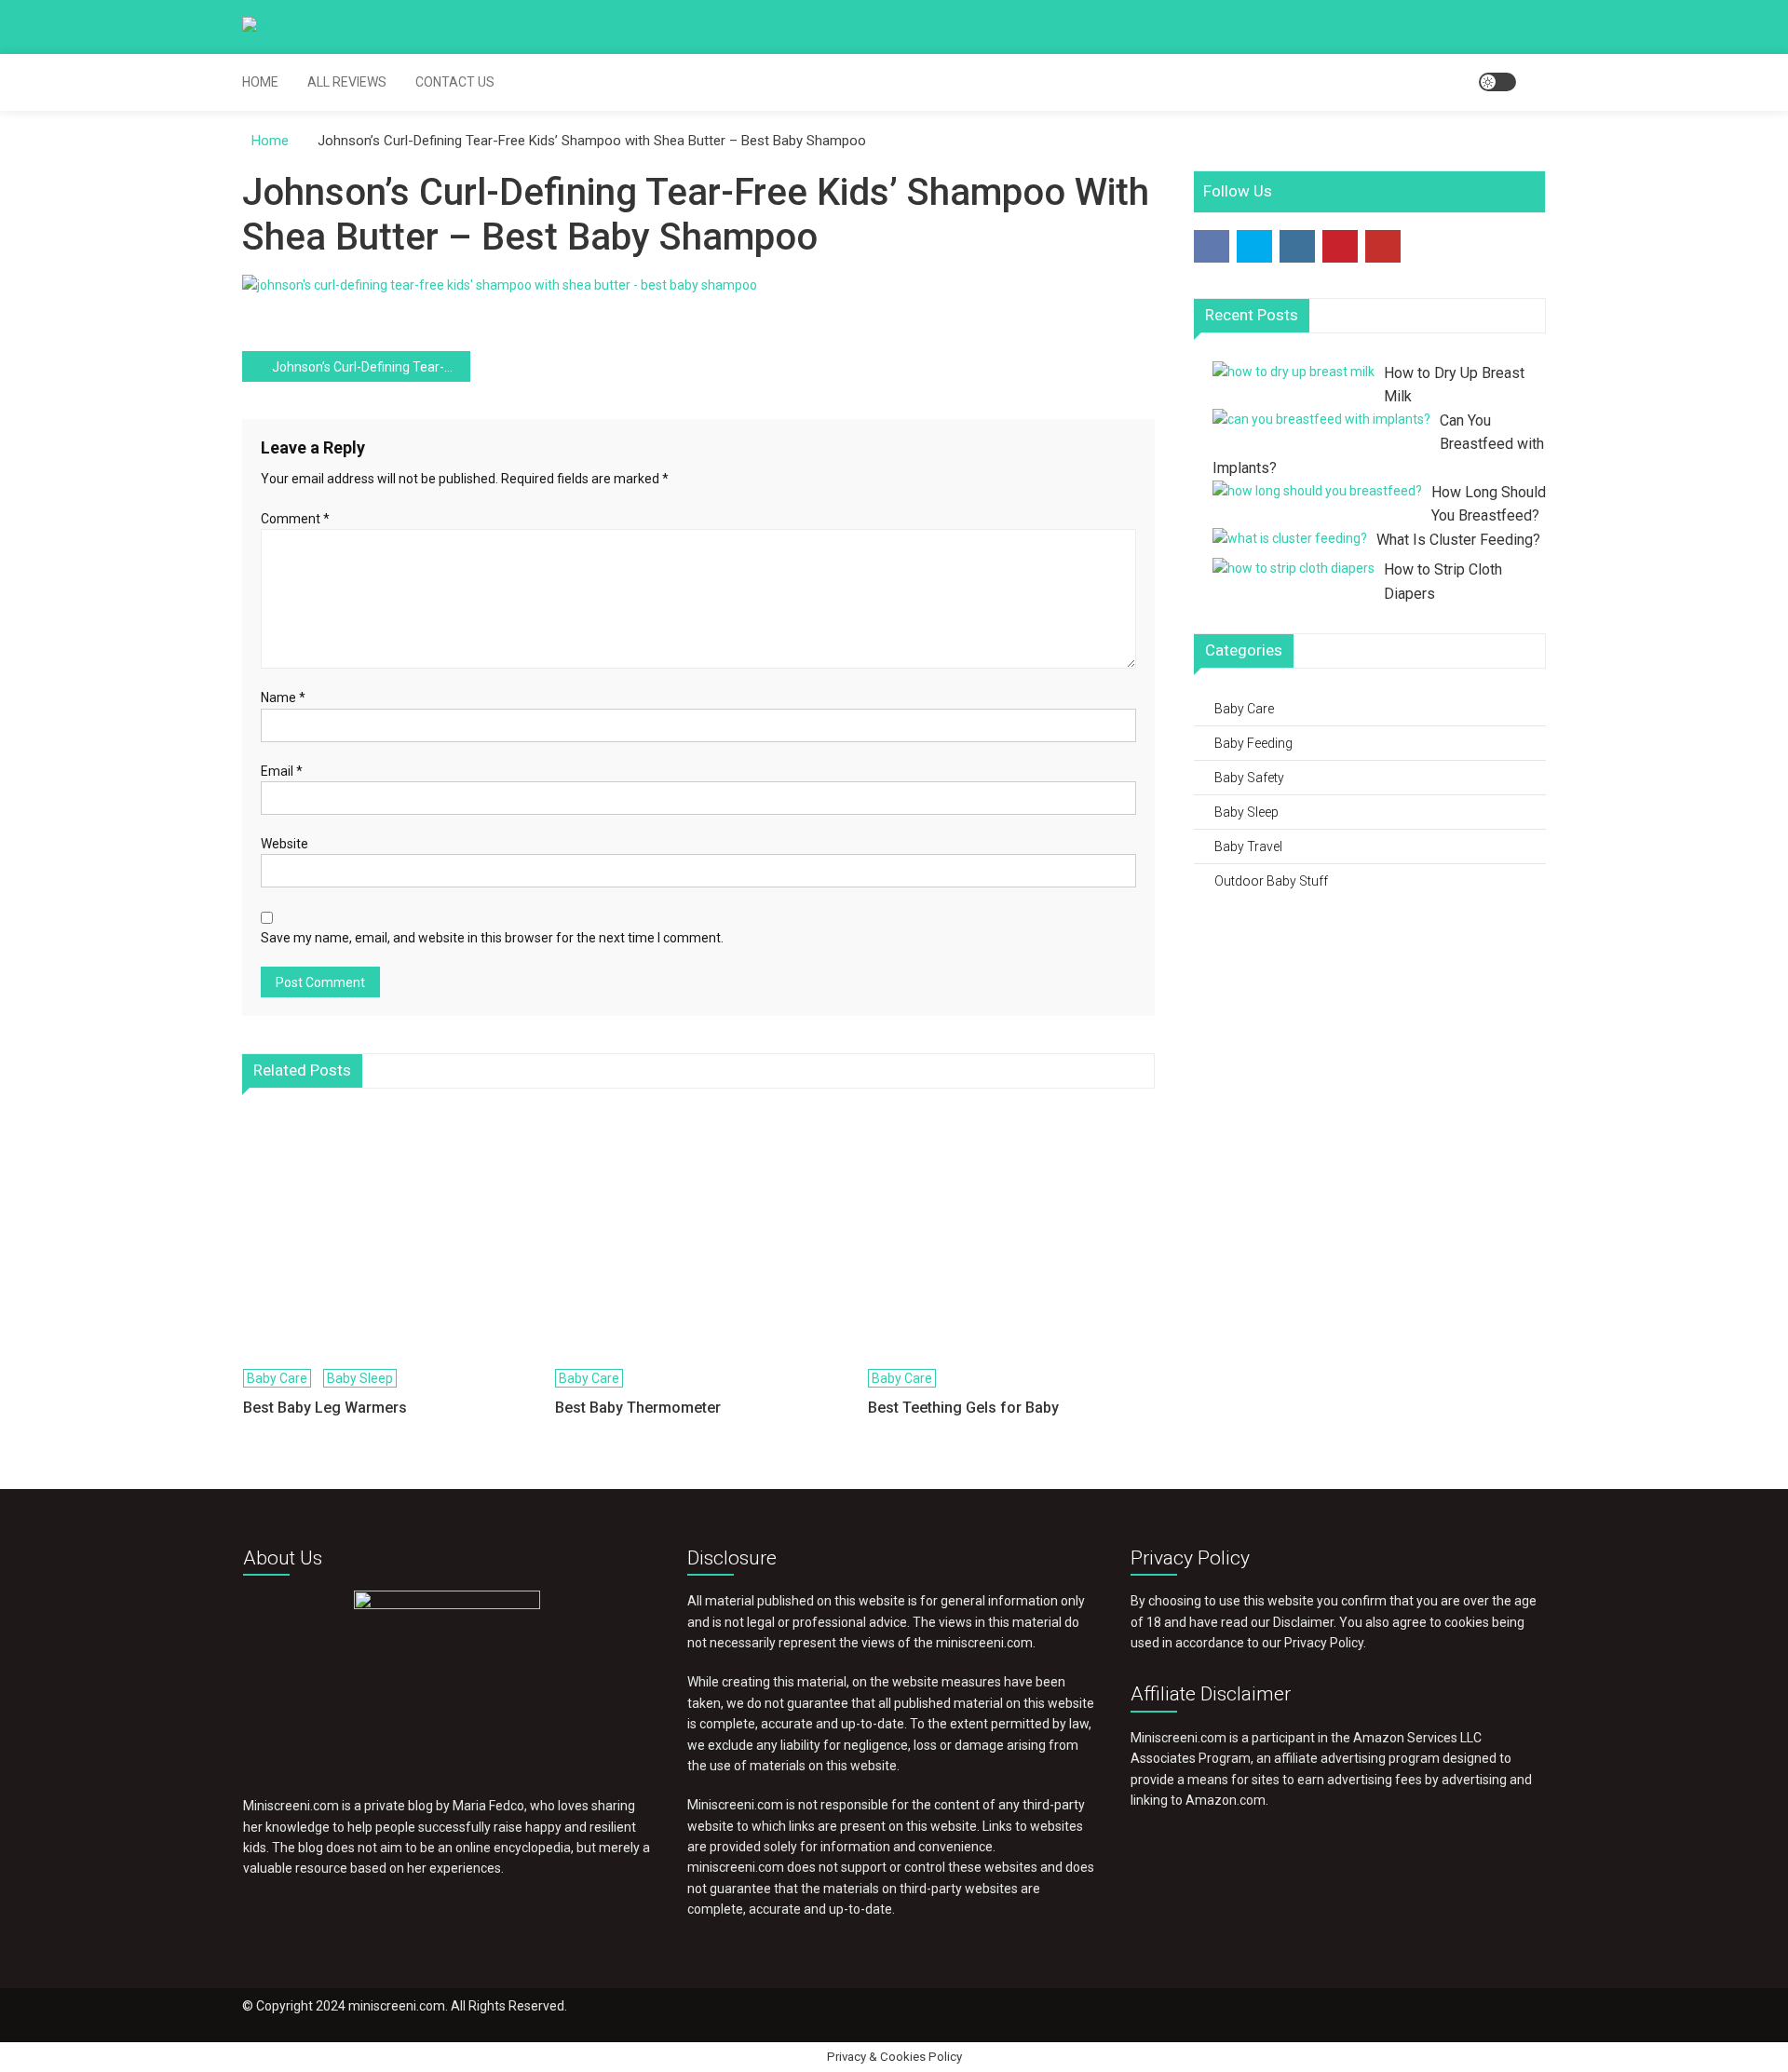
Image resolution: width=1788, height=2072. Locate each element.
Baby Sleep (360, 1378)
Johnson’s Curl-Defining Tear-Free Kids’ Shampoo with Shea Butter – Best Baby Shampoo (371, 367)
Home (260, 82)
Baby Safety (1249, 778)
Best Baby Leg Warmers (325, 1408)
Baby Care (277, 1378)
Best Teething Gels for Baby (963, 1408)
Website (284, 844)
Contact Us (455, 82)
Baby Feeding (1253, 743)
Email (282, 771)
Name (283, 697)
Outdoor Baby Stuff (1271, 881)
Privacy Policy (1324, 1643)
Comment (295, 519)
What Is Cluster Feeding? (1458, 540)
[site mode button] (1497, 82)
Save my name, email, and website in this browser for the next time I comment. (492, 938)
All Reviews (347, 82)
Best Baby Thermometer (638, 1408)
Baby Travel (1248, 846)
